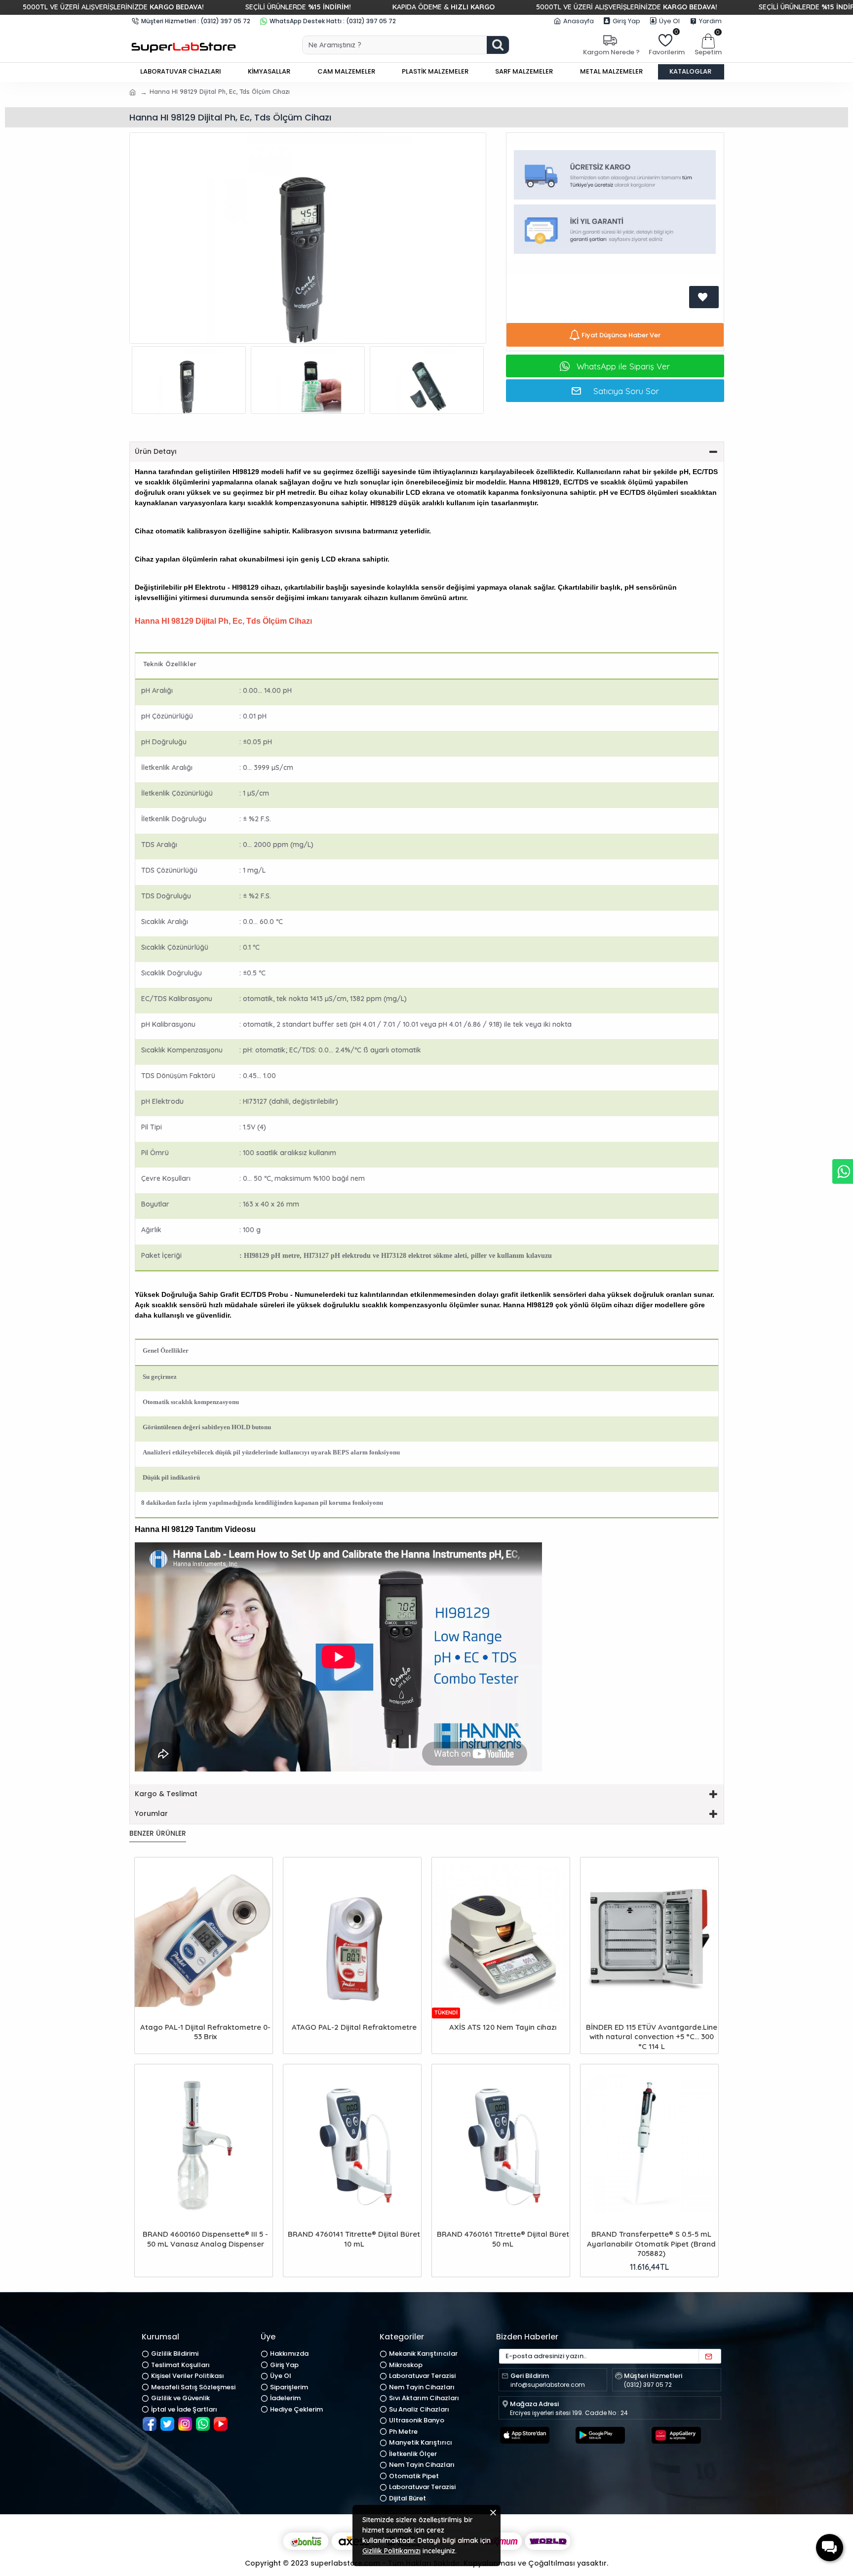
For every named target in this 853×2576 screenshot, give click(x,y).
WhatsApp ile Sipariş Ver (623, 366)
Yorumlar (151, 1813)
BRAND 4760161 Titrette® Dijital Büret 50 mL (503, 2239)
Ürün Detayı (156, 451)
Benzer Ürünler (158, 1834)
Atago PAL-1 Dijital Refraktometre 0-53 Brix (205, 2032)
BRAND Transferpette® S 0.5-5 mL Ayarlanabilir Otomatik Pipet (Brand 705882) (651, 2244)
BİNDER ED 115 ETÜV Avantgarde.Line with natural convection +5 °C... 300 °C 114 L (652, 2037)
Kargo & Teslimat (166, 1794)
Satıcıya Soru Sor (626, 391)
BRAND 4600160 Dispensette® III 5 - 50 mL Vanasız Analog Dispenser (205, 2239)
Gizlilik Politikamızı (391, 2551)
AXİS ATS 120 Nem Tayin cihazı (503, 2027)
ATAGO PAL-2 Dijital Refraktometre (354, 2027)
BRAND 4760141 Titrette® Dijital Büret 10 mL (354, 2239)
